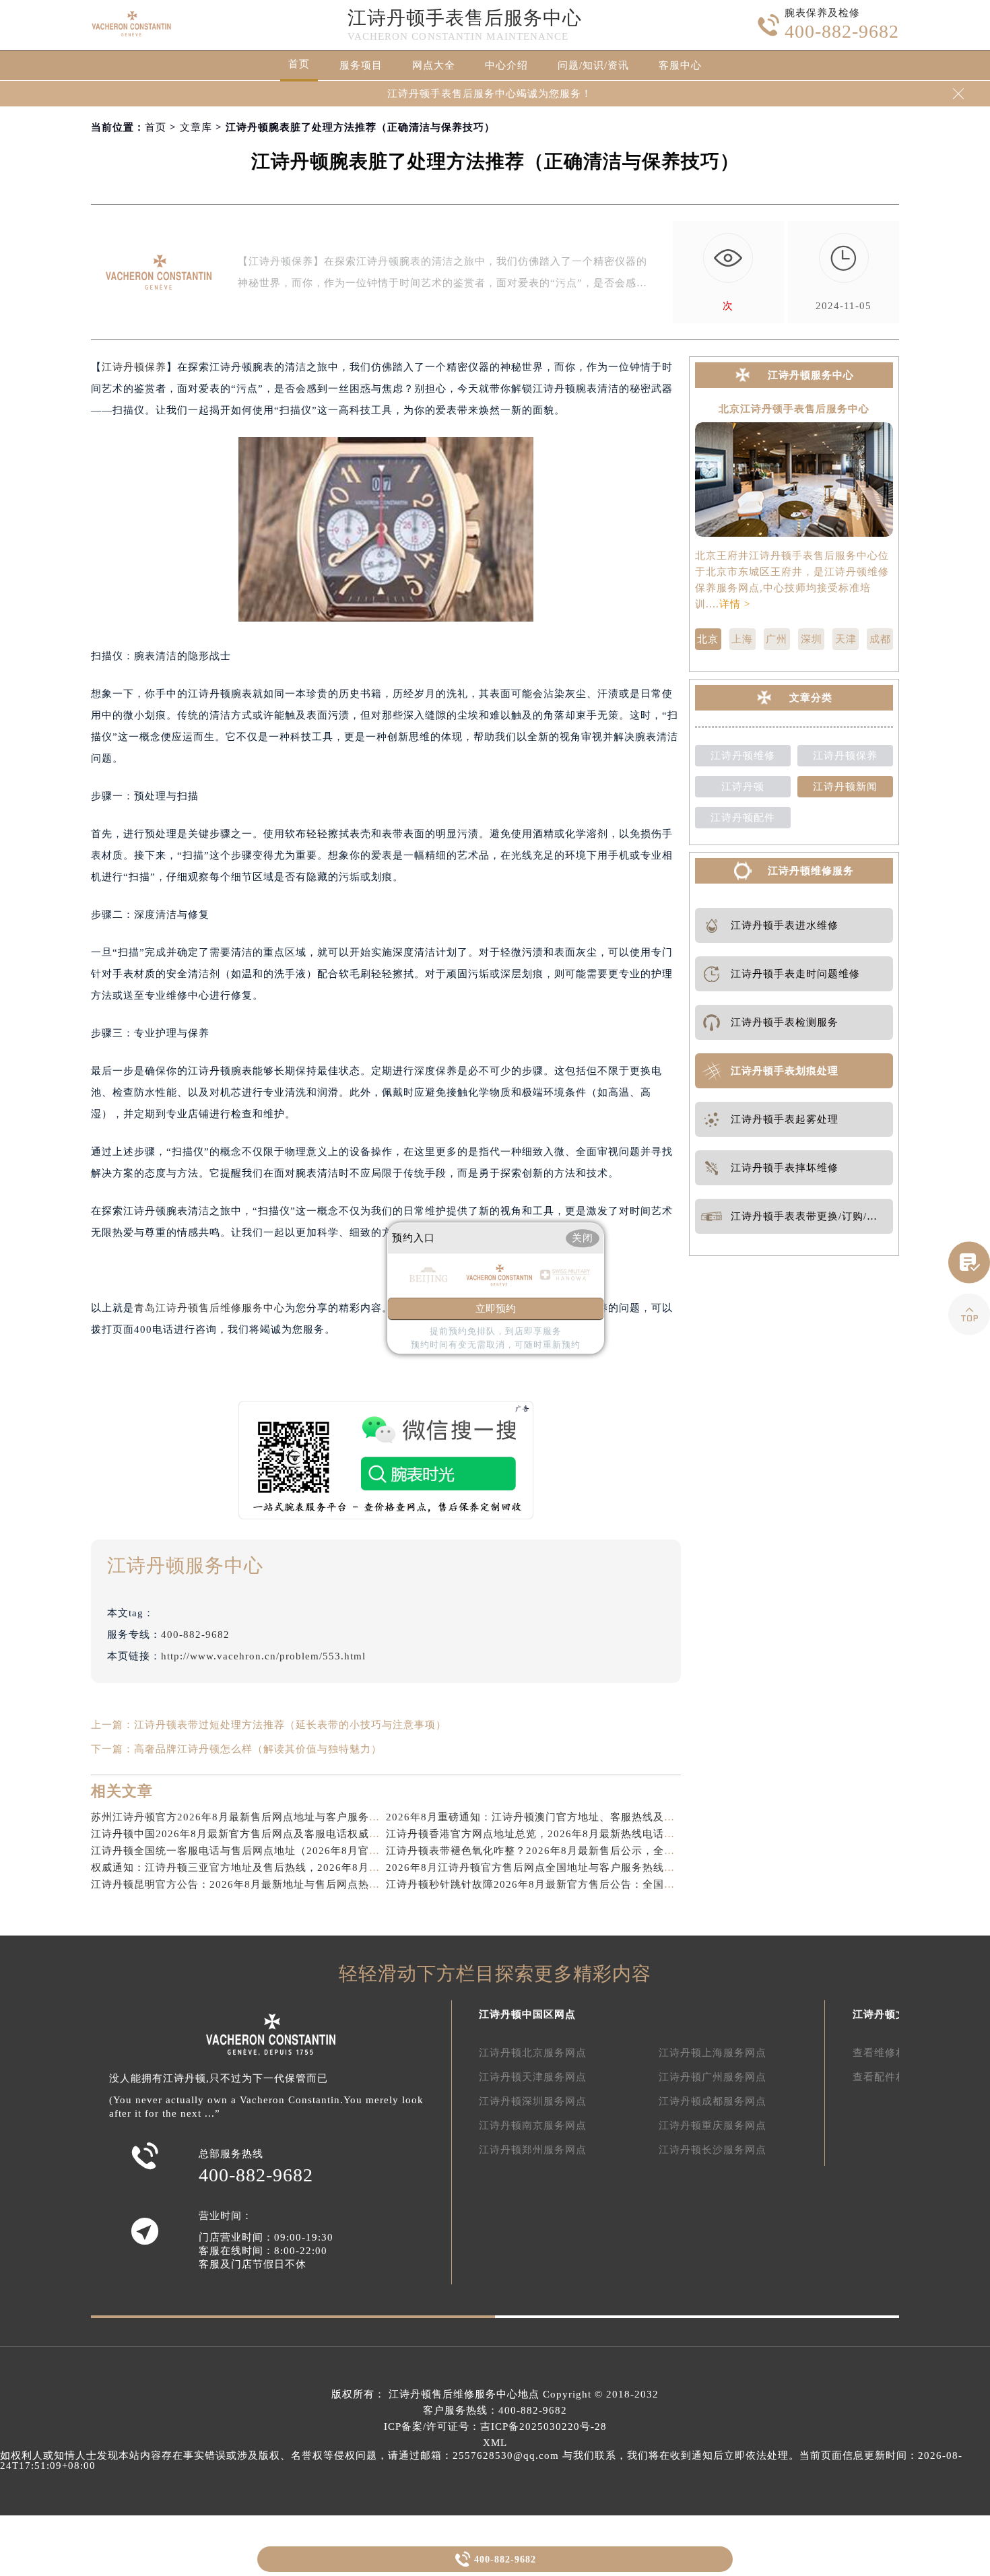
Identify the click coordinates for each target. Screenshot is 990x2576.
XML (495, 2443)
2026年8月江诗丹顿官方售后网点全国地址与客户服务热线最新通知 (547, 1868)
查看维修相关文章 (896, 2053)
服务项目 (361, 65)
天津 (846, 639)
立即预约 (496, 1309)
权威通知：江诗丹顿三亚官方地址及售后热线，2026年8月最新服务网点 (262, 1868)
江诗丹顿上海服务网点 (713, 2053)
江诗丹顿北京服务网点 (533, 2053)
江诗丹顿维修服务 (811, 871)
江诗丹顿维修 (743, 756)
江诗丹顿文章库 (890, 2014)
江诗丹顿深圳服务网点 (533, 2101)
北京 (708, 639)
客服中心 (680, 65)
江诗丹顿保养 (134, 367)
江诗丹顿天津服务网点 (533, 2077)
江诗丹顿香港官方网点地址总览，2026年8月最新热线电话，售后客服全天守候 (573, 1834)
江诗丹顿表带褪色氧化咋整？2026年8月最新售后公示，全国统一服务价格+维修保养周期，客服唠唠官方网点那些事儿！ (673, 1851)
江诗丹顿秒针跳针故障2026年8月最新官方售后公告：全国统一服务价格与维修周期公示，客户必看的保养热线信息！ (665, 1884)
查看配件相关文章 (896, 2077)
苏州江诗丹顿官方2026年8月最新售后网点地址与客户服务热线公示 (252, 1817)
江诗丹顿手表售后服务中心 (465, 18)
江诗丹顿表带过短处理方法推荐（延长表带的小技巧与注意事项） (290, 1725)
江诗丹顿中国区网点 (527, 2014)
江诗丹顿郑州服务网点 (533, 2150)
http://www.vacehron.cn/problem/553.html (263, 1656)
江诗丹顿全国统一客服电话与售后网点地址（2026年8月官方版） (246, 1851)
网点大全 (434, 65)
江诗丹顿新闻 (845, 787)
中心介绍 (506, 65)
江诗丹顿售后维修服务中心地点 (464, 2394)
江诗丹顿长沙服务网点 (713, 2150)
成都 (880, 639)
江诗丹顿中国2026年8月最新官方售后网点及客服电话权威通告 (241, 1834)
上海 (742, 639)
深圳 (812, 639)
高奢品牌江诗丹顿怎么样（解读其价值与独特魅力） (258, 1749)
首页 (299, 64)
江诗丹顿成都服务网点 (713, 2101)
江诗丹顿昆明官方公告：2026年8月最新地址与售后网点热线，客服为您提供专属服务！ (300, 1884)
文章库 (196, 127)
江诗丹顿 (743, 787)
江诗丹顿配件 (743, 818)
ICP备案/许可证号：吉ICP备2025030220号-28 (495, 2426)
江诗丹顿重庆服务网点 (713, 2125)
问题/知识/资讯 (593, 65)
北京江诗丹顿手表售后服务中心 (794, 409)
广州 (777, 639)
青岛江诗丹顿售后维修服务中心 (209, 1308)
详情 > (735, 604)
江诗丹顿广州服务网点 (713, 2077)
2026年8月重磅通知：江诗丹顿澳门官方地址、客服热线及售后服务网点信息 (568, 1817)
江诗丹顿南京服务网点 (533, 2125)
